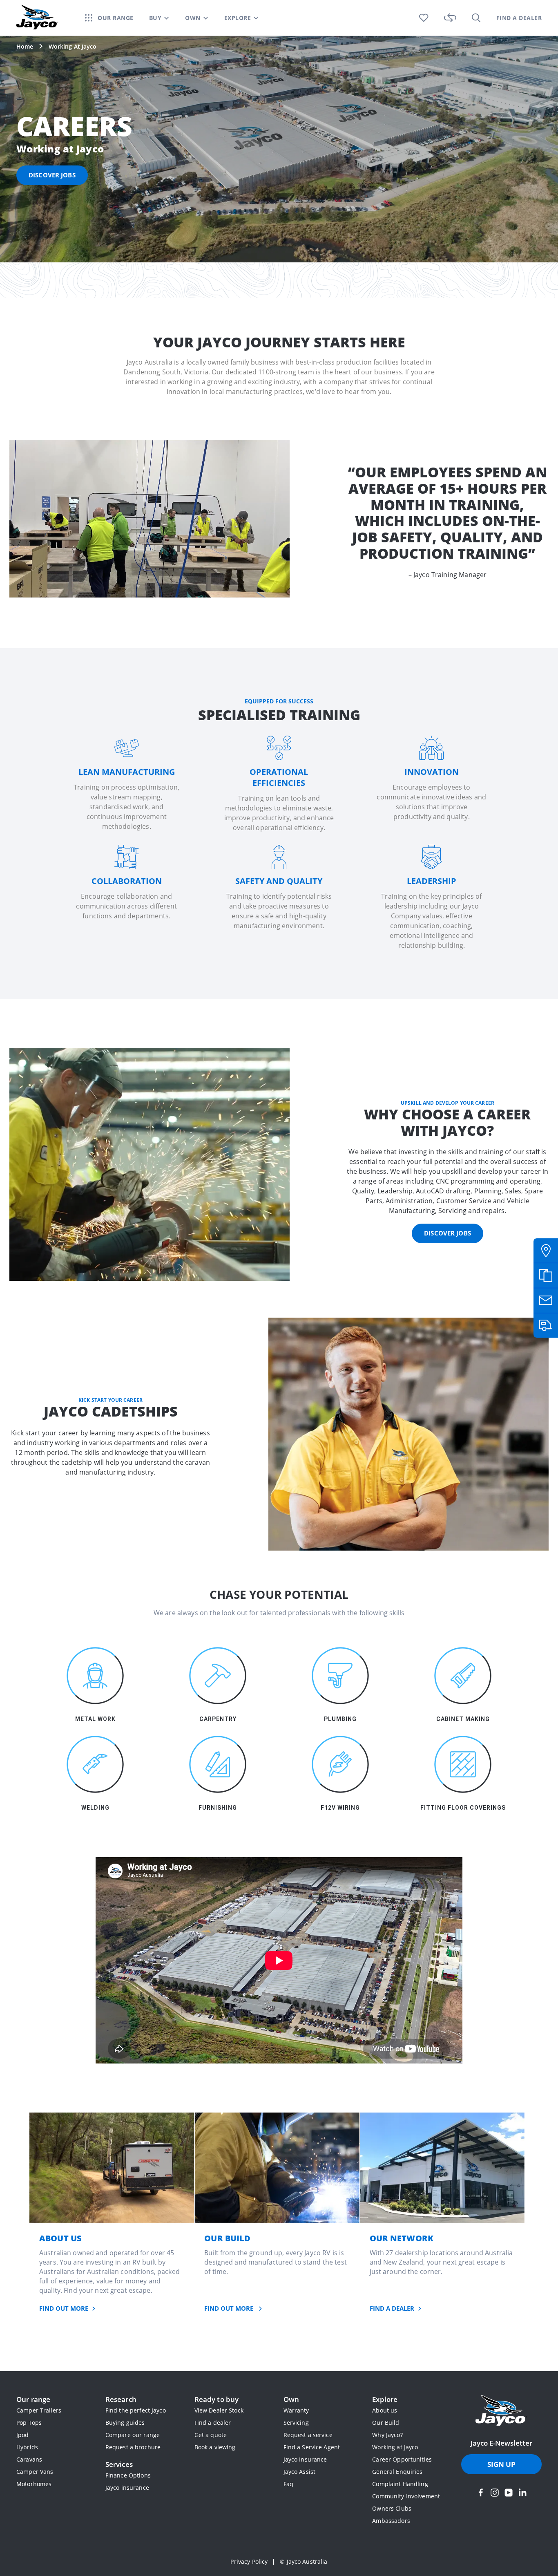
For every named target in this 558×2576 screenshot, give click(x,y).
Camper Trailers (39, 2410)
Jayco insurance (127, 2488)
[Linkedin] (522, 2493)
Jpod (23, 2435)
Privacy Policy (249, 2561)
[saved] (424, 18)
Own (291, 2399)
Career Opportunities (402, 2459)
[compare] (450, 18)
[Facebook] (481, 2493)
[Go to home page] (501, 2411)
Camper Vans (35, 2472)
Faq (288, 2484)
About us (385, 2410)
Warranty (296, 2410)
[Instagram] (495, 2493)
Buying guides (125, 2423)
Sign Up (502, 2464)
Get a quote (211, 2435)
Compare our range (133, 2435)
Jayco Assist (300, 2472)
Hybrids (27, 2447)
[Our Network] (442, 2168)
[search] (476, 18)
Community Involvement (406, 2496)
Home (25, 46)
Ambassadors (391, 2521)
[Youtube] (509, 2493)
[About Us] (112, 2168)
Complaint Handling (400, 2484)
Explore (385, 2399)
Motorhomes (34, 2484)
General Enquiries (397, 2472)
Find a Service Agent (312, 2447)
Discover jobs (52, 175)
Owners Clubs (392, 2508)
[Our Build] (277, 2168)
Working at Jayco (395, 2447)
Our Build (386, 2423)
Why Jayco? (387, 2435)
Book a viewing (215, 2447)
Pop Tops (29, 2423)
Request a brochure (133, 2447)
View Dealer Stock (219, 2410)
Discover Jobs (448, 1233)
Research (121, 2399)
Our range (33, 2399)
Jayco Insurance (305, 2459)
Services (119, 2464)
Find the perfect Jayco (136, 2410)
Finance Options (128, 2475)
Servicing (296, 2423)
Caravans (29, 2459)
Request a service (308, 2435)
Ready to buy (217, 2399)
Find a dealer (213, 2423)
